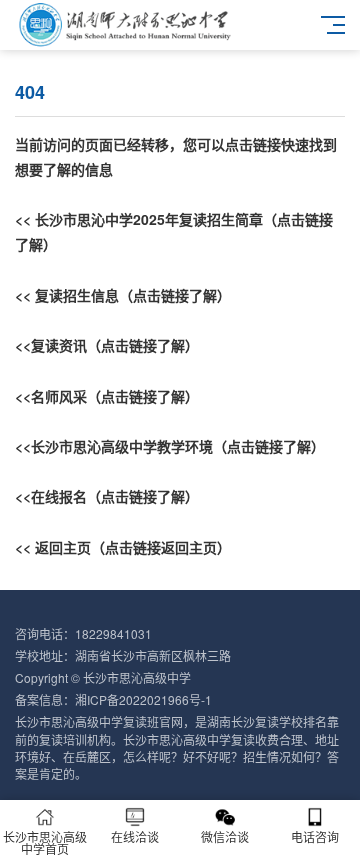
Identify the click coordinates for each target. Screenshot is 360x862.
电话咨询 (315, 836)
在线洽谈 (135, 836)
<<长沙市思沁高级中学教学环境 (114, 446)
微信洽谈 (225, 836)
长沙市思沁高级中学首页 (45, 842)
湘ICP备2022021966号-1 (143, 699)
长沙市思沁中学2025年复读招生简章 (149, 219)
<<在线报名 (51, 496)
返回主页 (63, 547)
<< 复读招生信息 (67, 295)
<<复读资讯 (51, 345)
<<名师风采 (51, 396)
